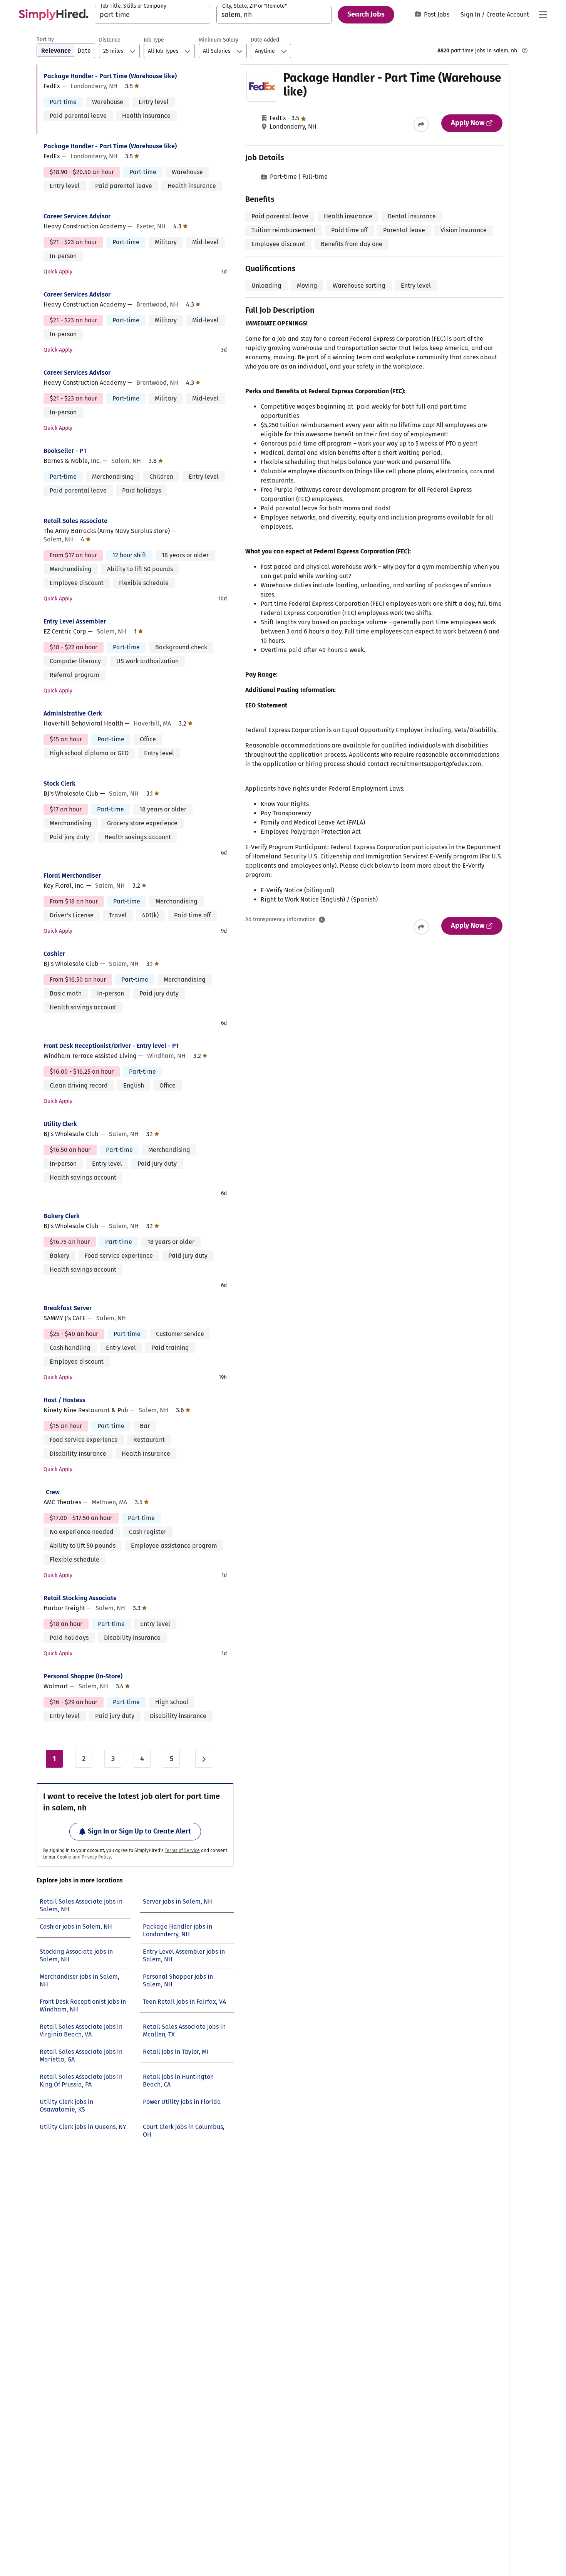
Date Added (265, 40)
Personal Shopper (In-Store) (83, 1676)
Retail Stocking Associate (80, 1598)
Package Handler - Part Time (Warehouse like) (110, 76)
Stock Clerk (59, 784)
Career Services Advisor (77, 216)
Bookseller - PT (65, 451)
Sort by (45, 39)
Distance (110, 40)
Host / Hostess (64, 1400)
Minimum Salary (219, 40)
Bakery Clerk (62, 1216)
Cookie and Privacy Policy (84, 1857)
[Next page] (204, 1759)
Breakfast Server (68, 1308)
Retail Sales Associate (75, 521)
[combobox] (152, 15)
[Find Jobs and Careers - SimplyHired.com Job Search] (54, 15)
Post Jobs (437, 14)
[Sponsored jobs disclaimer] (525, 50)
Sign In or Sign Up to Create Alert (139, 1831)
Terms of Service (182, 1850)
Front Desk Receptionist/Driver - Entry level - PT (111, 1046)
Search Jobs (366, 14)
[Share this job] (421, 124)
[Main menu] (543, 15)
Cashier (54, 954)
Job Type (154, 40)
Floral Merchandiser (72, 876)
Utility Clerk (60, 1124)
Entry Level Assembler (75, 621)
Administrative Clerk (73, 713)
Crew (53, 1492)
